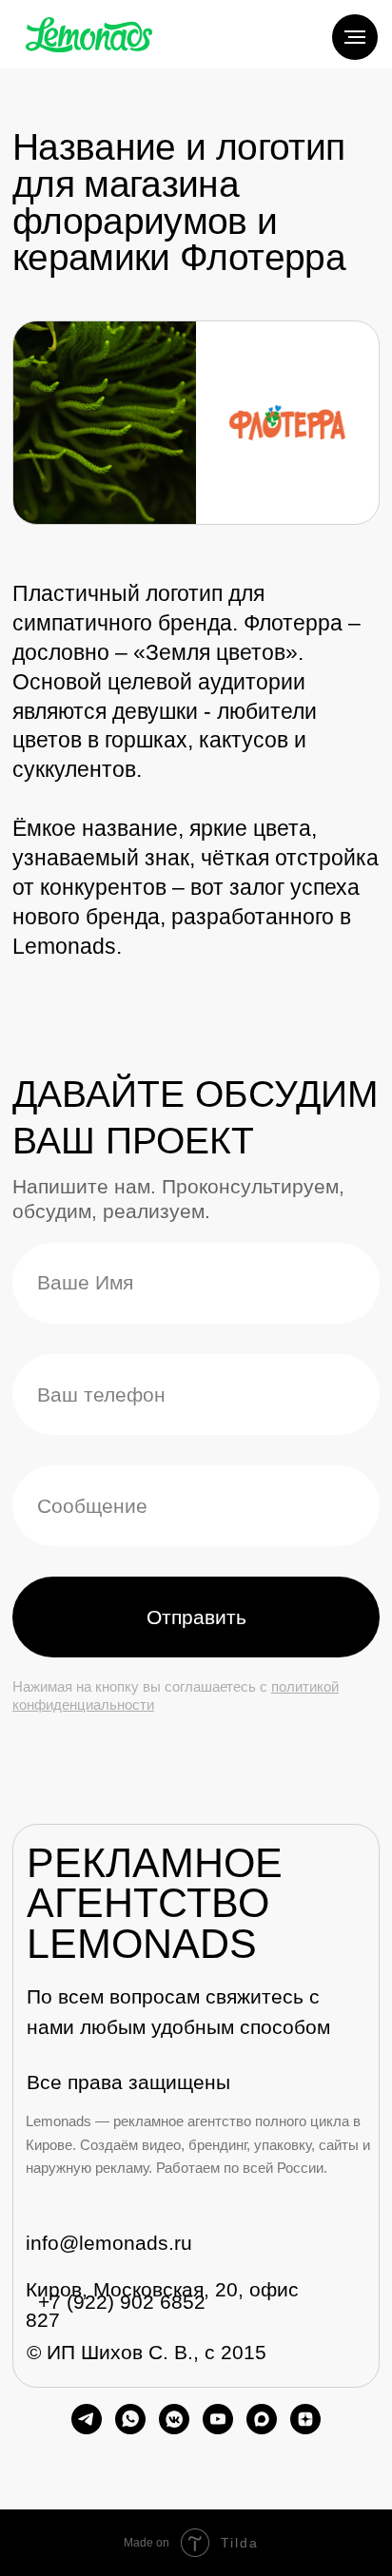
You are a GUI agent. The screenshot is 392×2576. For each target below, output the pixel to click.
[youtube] (218, 2419)
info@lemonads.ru (109, 2243)
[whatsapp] (130, 2419)
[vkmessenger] (174, 2419)
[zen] (305, 2419)
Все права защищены (128, 2082)
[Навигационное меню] (355, 37)
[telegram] (87, 2419)
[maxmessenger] (262, 2419)
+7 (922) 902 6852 (122, 2302)
